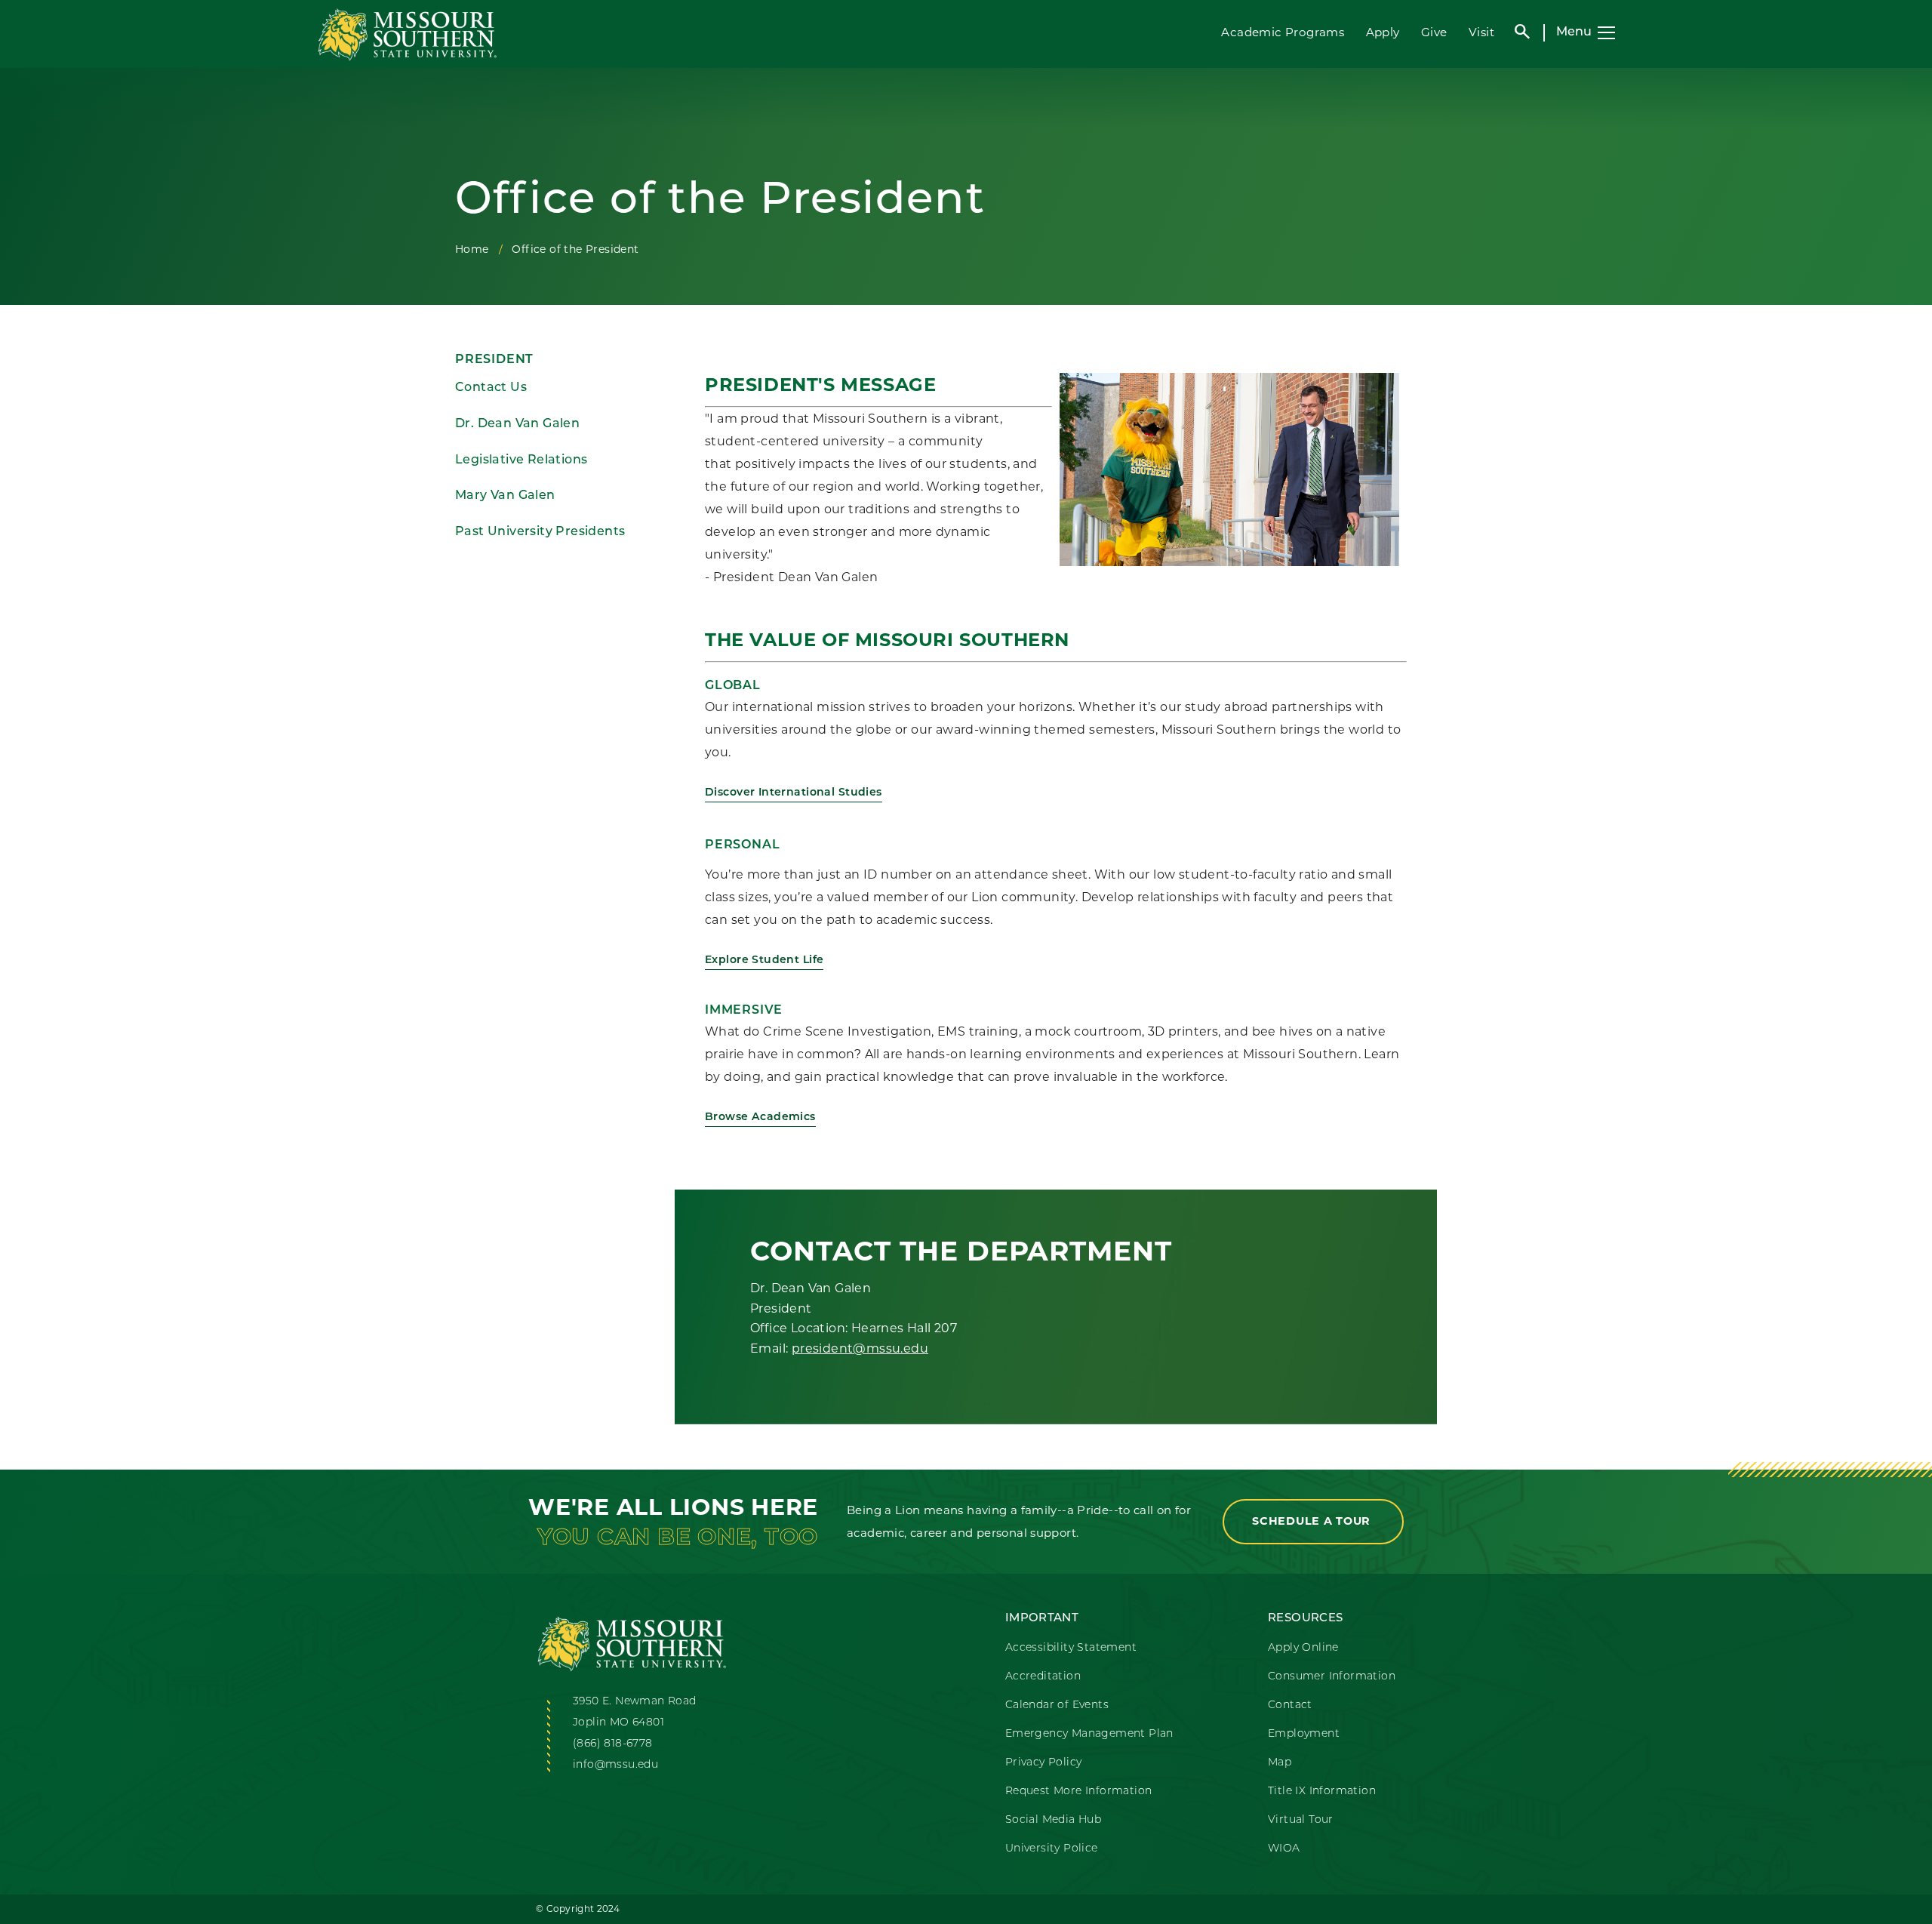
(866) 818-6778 (613, 1744)
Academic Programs (1283, 32)
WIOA (1284, 1849)
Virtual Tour (1301, 1820)
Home (472, 249)
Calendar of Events (1057, 1705)
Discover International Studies (794, 793)
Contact (1290, 1705)
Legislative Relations (521, 460)
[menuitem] (559, 388)
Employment (1304, 1734)
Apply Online (1303, 1648)
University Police (1052, 1849)
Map (1280, 1763)
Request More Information (1079, 1792)
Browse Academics (760, 1117)
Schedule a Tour (1313, 1521)
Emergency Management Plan (1089, 1734)
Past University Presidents (540, 532)
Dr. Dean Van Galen (517, 424)
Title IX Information (1322, 1792)
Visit (1481, 32)
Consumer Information (1332, 1677)
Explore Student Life (764, 960)
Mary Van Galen (505, 496)
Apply (1383, 32)
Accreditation (1043, 1677)
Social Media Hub (1053, 1820)
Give (1434, 32)
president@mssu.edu (860, 1348)
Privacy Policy (1044, 1763)
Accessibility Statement (1071, 1648)
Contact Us (491, 388)
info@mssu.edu (615, 1765)
